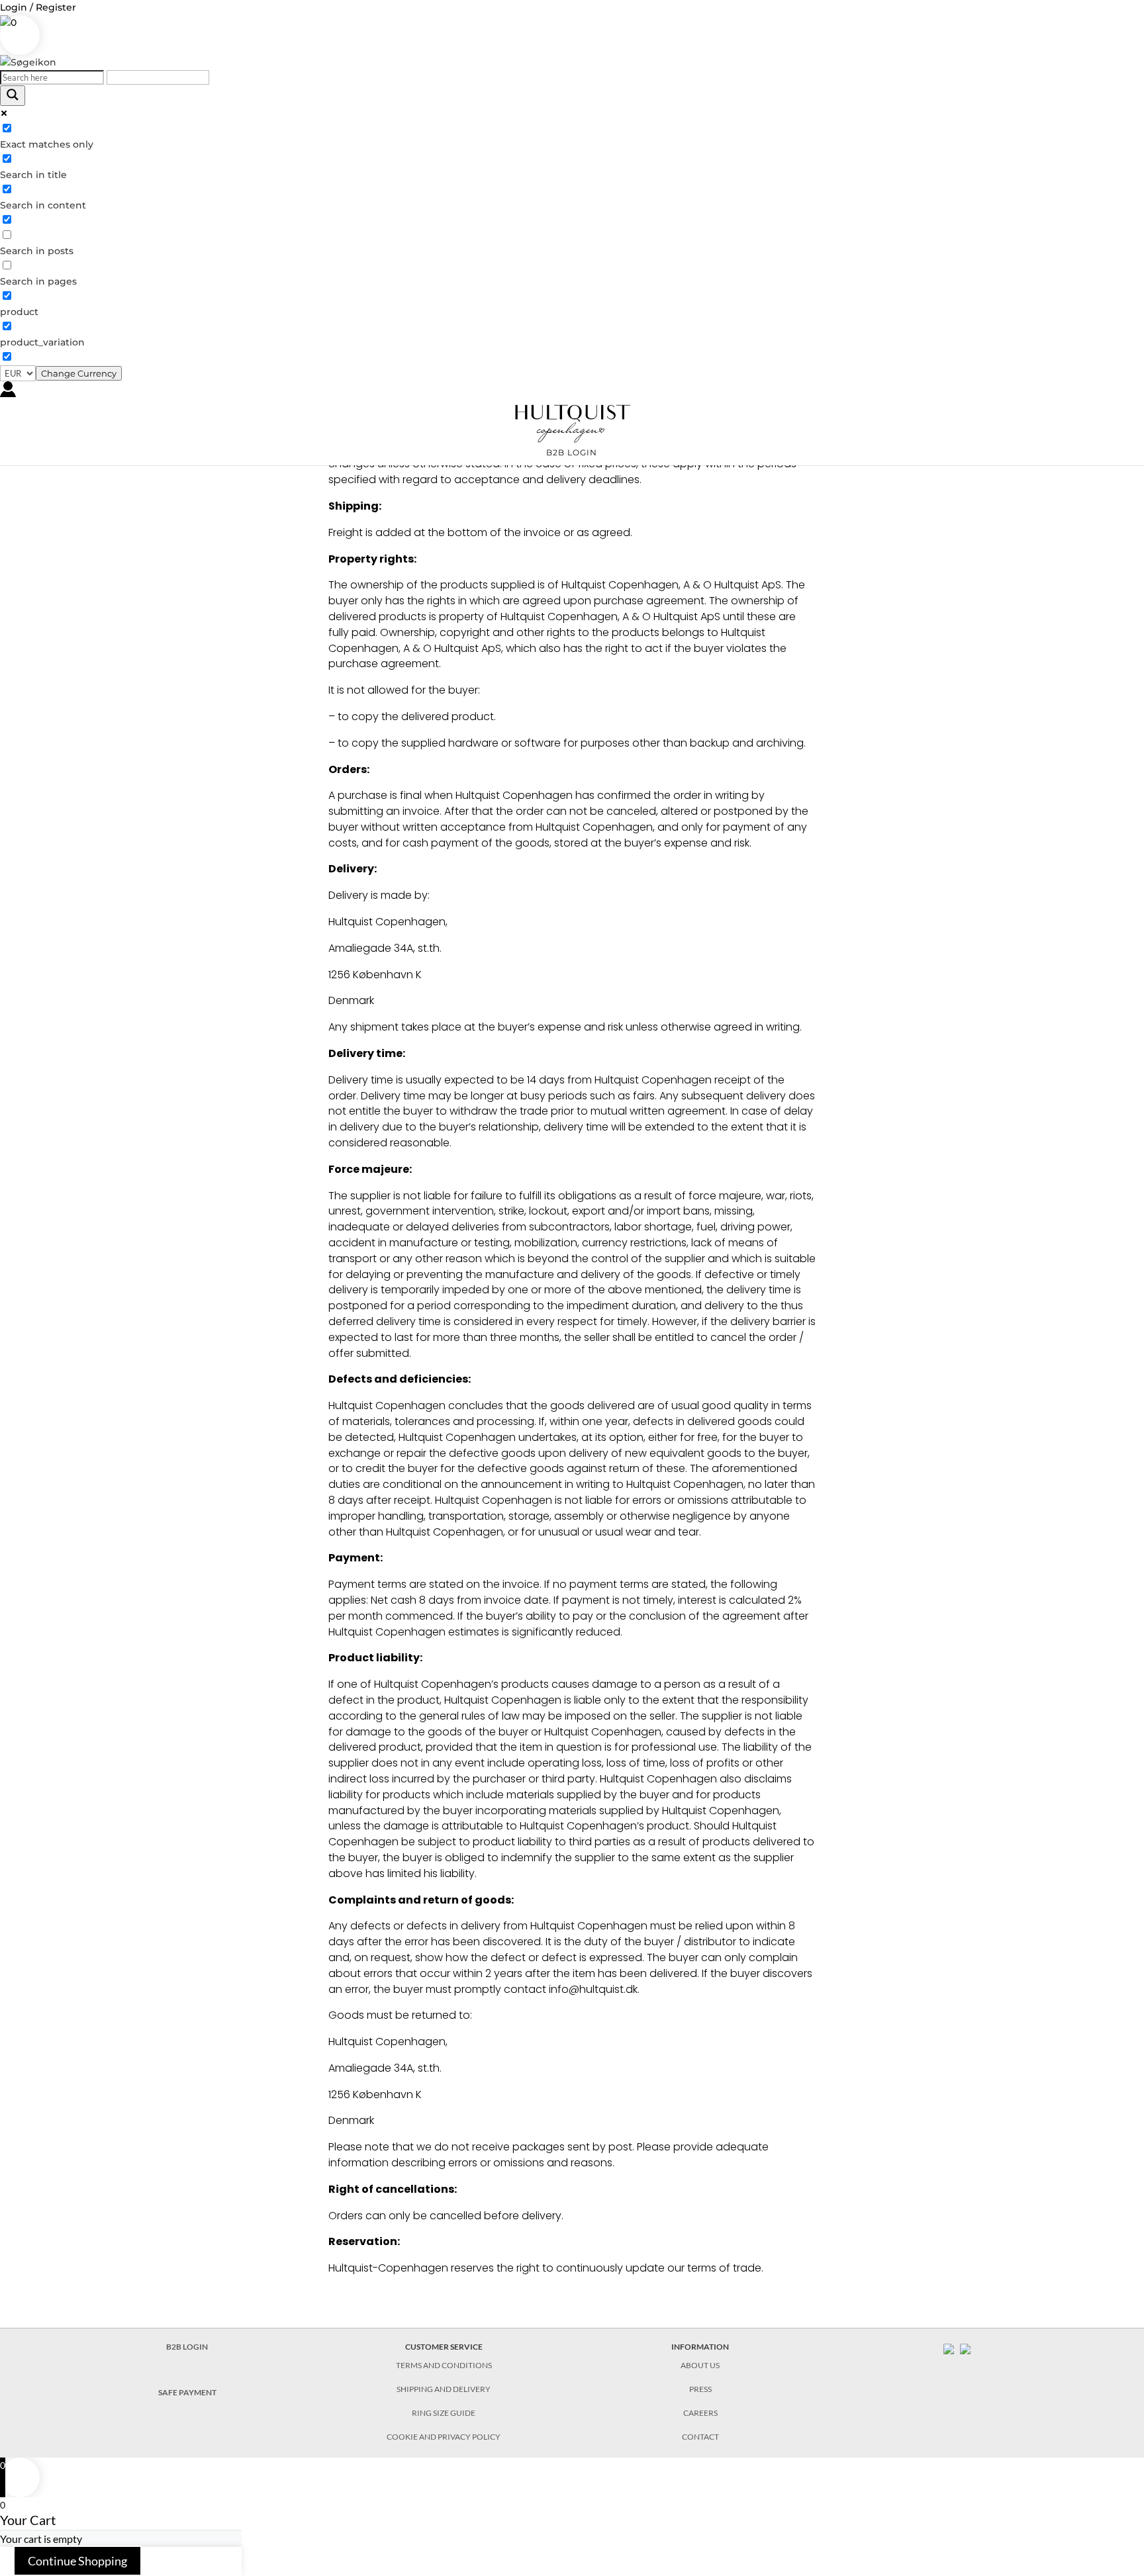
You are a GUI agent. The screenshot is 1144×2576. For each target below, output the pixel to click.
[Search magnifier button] (13, 96)
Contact (700, 2437)
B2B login (572, 453)
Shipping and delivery (444, 2389)
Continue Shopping (77, 2561)
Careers (700, 2413)
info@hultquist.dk (593, 1989)
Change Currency (79, 373)
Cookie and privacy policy (444, 2437)
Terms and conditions (444, 2365)
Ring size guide (444, 2413)
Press (700, 2389)
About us (700, 2365)
